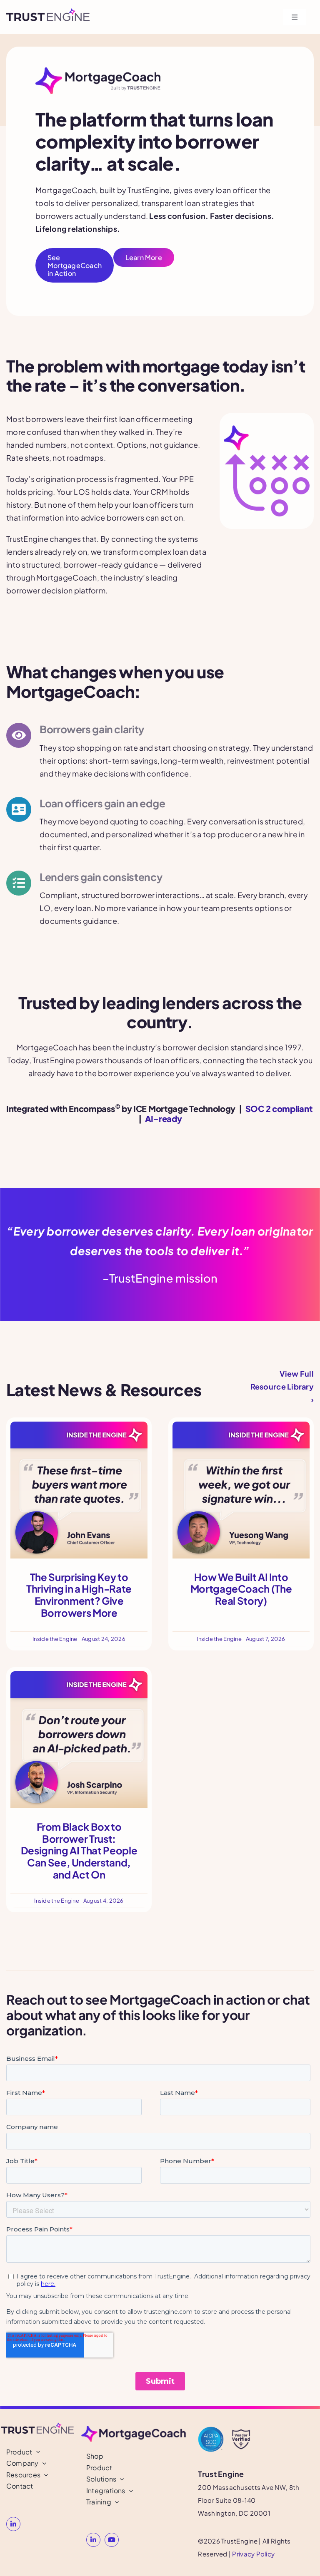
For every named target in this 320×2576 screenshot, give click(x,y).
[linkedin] (13, 2524)
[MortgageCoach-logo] (134, 2429)
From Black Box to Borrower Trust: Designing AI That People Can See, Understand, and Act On (79, 1850)
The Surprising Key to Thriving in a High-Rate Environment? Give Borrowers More (79, 1595)
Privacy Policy (253, 2554)
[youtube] (112, 2540)
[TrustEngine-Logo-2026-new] (48, 12)
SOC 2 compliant (279, 1108)
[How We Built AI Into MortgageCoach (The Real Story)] (241, 1428)
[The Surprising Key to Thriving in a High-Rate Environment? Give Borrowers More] (79, 1428)
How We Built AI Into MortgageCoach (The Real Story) (241, 1589)
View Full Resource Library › (282, 1386)
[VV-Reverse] (241, 2430)
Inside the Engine (55, 1639)
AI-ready (164, 1118)
